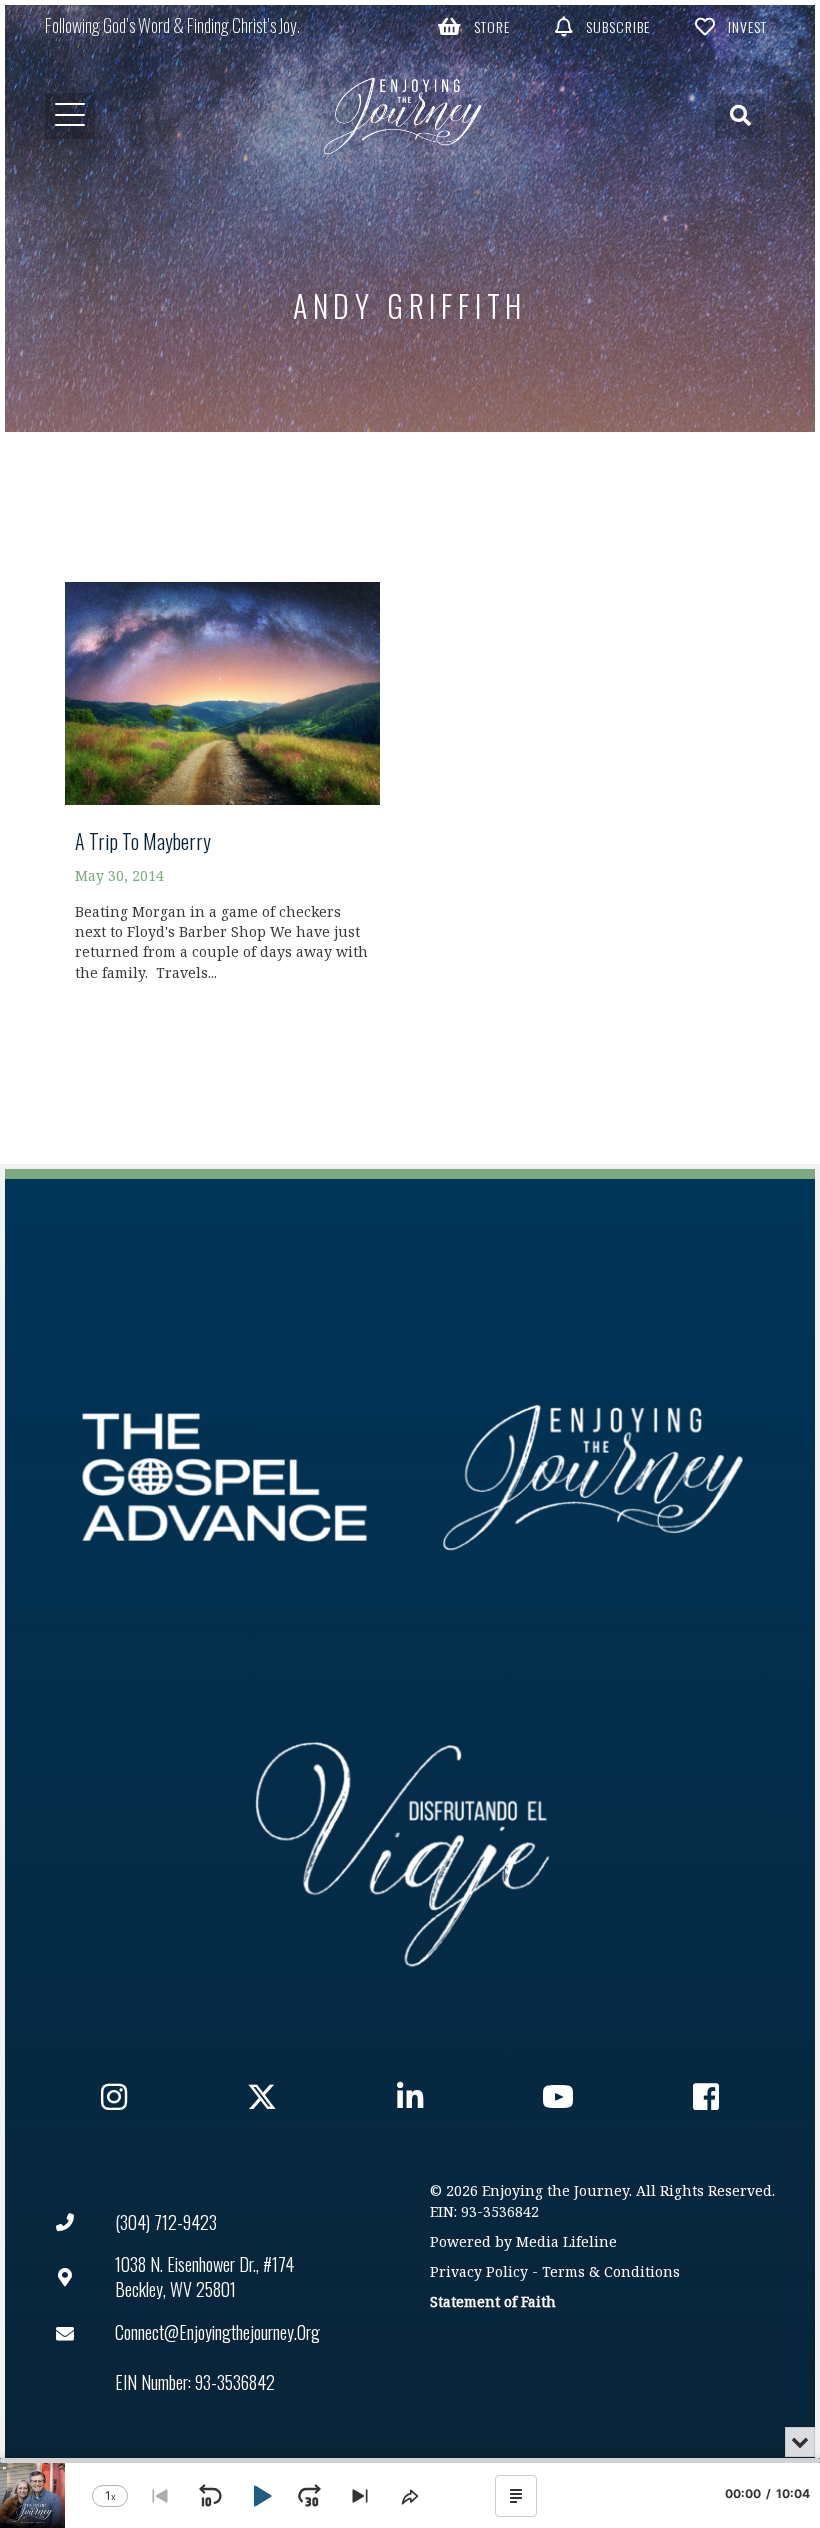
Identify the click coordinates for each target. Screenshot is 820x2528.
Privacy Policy (479, 2272)
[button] (474, 26)
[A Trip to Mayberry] (222, 790)
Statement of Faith (493, 2302)
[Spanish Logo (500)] (402, 1848)
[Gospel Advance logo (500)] (224, 1477)
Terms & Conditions (611, 2272)
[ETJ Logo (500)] (595, 1477)
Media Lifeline (566, 2242)
